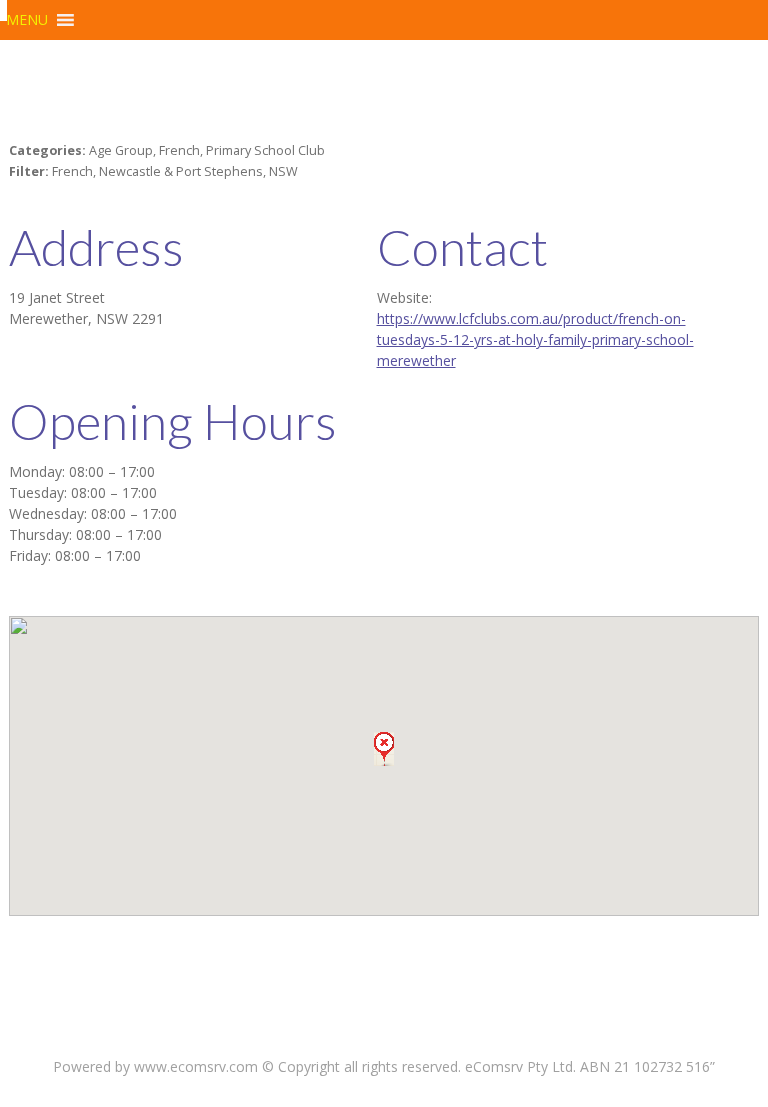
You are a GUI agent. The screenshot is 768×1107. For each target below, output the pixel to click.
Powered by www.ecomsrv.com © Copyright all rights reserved (255, 1066)
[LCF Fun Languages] (3, 10)
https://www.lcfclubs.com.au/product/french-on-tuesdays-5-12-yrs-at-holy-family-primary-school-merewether (535, 339)
